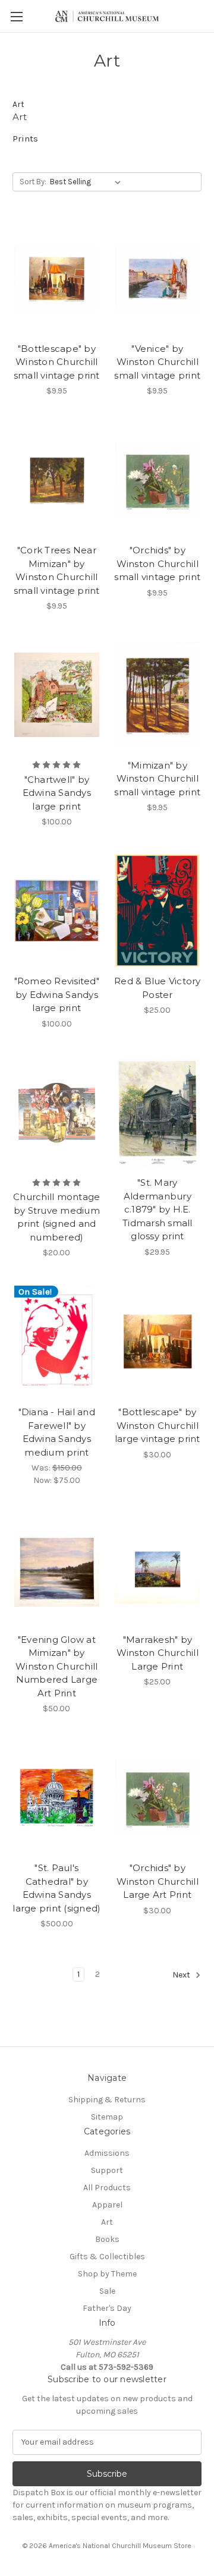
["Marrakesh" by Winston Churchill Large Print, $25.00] (158, 1569)
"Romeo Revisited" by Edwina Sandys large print (57, 994)
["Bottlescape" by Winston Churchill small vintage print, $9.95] (57, 278)
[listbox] (88, 182)
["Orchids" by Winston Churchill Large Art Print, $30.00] (158, 1797)
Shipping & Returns (107, 2100)
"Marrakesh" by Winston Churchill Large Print (158, 1653)
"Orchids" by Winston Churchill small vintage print (157, 563)
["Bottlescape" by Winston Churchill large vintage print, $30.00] (158, 1341)
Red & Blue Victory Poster (158, 988)
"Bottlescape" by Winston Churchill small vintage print (57, 362)
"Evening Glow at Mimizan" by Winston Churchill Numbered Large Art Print (56, 1666)
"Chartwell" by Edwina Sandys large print (57, 793)
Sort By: (33, 182)
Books (107, 2239)
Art (107, 2222)
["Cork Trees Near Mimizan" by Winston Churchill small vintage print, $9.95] (57, 480)
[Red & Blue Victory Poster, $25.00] (158, 911)
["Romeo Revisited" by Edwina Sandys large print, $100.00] (57, 911)
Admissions (107, 2153)
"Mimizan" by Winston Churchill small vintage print (157, 779)
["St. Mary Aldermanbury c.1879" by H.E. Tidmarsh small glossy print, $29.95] (158, 1113)
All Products (107, 2188)
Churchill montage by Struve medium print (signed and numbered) (56, 1217)
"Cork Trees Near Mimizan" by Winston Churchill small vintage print (57, 570)
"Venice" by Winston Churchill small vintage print (157, 362)
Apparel (107, 2205)
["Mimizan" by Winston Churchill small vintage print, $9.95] (158, 695)
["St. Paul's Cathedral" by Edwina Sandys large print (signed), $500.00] (57, 1797)
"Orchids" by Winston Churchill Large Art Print (158, 1881)
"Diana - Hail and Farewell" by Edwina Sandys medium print (57, 1432)
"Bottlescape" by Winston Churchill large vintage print (158, 1425)
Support (107, 2170)
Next (182, 1975)
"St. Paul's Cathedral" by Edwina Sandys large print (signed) (56, 1888)
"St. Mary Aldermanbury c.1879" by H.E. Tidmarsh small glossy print (158, 1209)
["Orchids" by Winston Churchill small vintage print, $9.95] (158, 480)
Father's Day (107, 2308)
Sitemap (107, 2117)
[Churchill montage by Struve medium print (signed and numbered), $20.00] (57, 1113)
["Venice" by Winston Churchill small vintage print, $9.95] (158, 278)
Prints (25, 138)
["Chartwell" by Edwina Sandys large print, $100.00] (57, 695)
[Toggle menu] (16, 16)
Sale (107, 2291)
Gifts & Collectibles (107, 2257)
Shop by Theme (107, 2274)
